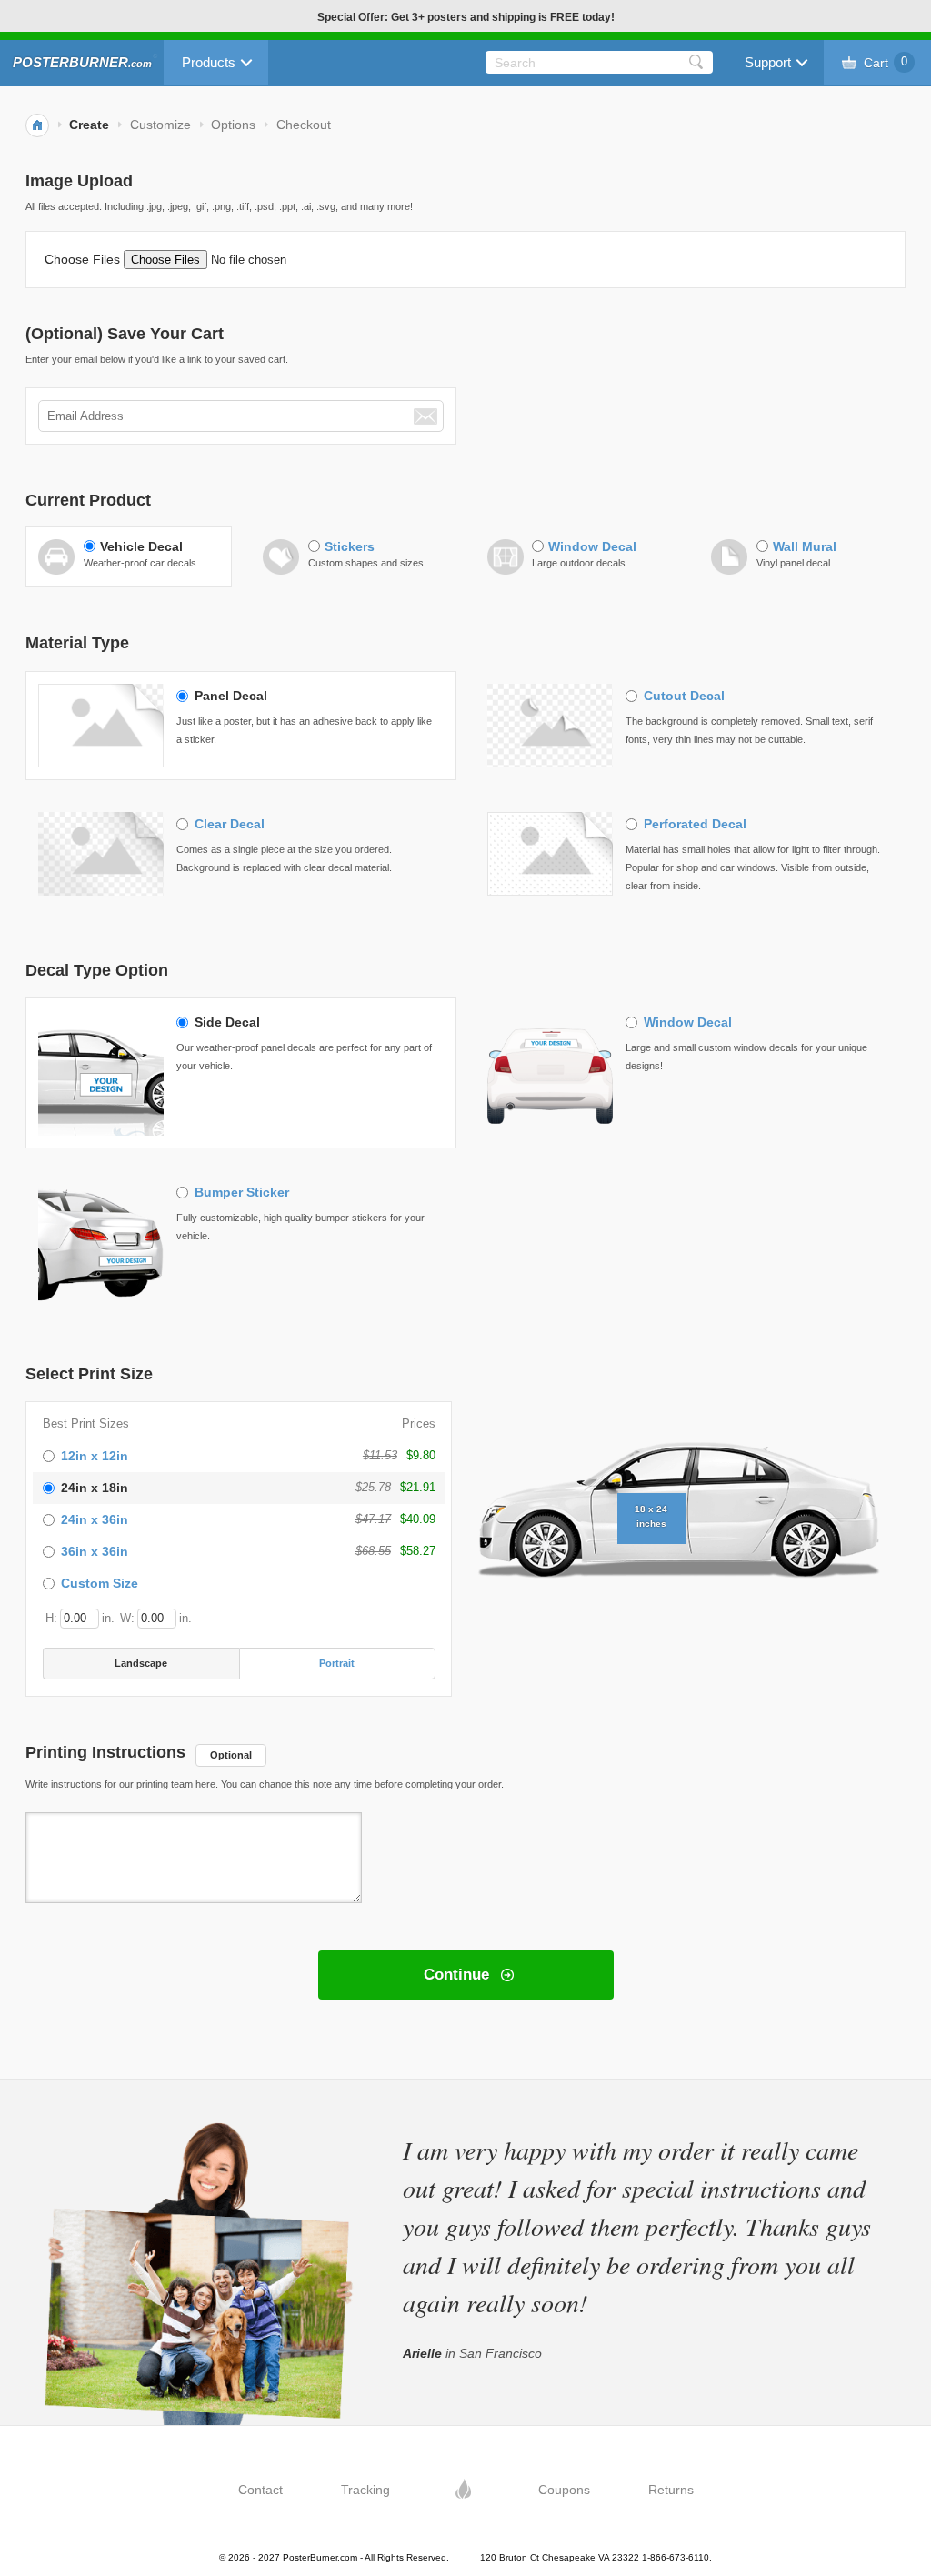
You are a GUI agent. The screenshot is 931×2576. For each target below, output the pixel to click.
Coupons (564, 2490)
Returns (671, 2490)
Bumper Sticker (242, 1192)
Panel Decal (231, 696)
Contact (260, 2490)
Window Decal (592, 546)
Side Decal (227, 1022)
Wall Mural (805, 546)
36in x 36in (95, 1551)
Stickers (350, 546)
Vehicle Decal (141, 546)
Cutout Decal (684, 696)
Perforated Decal (695, 824)
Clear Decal (230, 824)
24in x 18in (95, 1488)
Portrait (337, 1663)
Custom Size (100, 1583)
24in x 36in (95, 1519)
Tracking (365, 2490)
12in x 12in (95, 1456)
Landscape (141, 1663)
